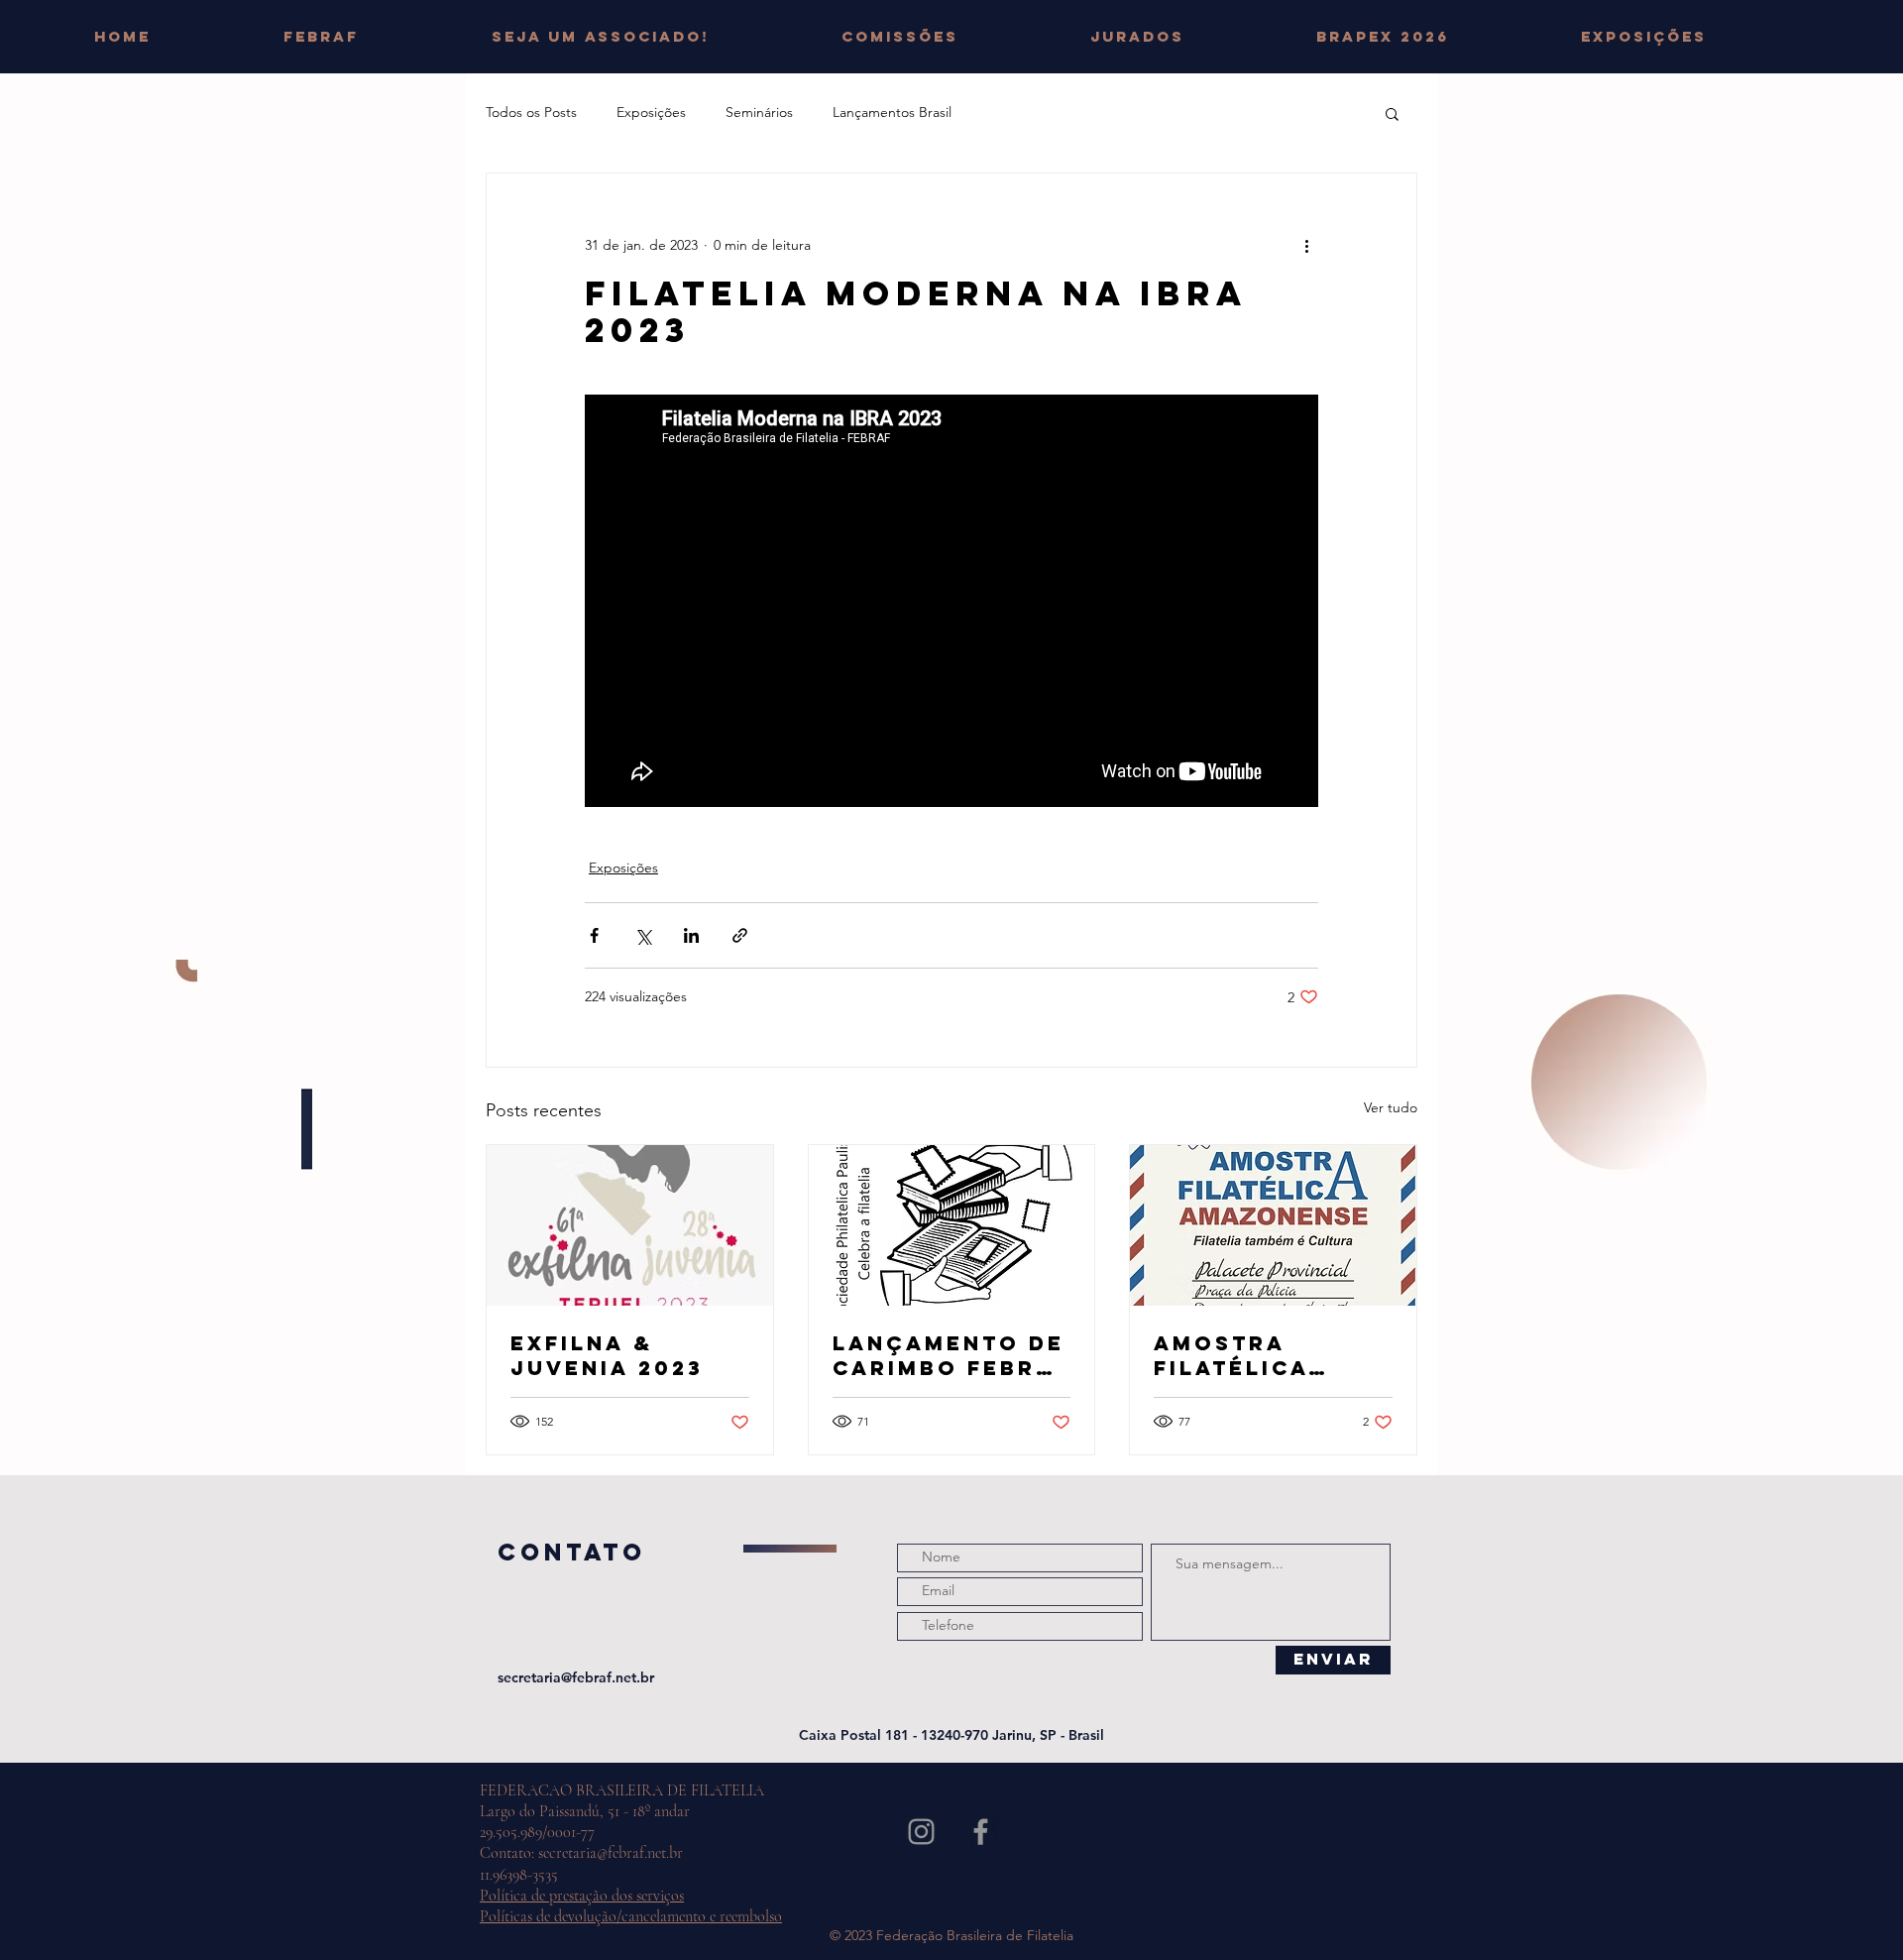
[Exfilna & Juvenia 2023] (630, 1225)
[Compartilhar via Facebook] (594, 935)
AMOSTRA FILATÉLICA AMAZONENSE (1247, 1355)
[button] (951, 37)
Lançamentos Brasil (892, 112)
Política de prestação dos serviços (582, 1896)
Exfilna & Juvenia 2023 (607, 1355)
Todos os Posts (531, 112)
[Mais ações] (1306, 245)
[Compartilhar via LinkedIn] (691, 935)
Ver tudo (1391, 1107)
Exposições (651, 112)
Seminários (759, 112)
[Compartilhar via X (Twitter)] (643, 935)
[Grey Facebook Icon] (981, 1832)
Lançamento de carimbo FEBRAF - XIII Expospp (951, 1355)
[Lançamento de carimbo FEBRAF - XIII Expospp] (952, 1225)
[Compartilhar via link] (740, 935)
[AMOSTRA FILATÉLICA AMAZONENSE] (1273, 1225)
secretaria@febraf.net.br (576, 1677)
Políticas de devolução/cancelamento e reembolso (631, 1916)
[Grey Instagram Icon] (921, 1832)
